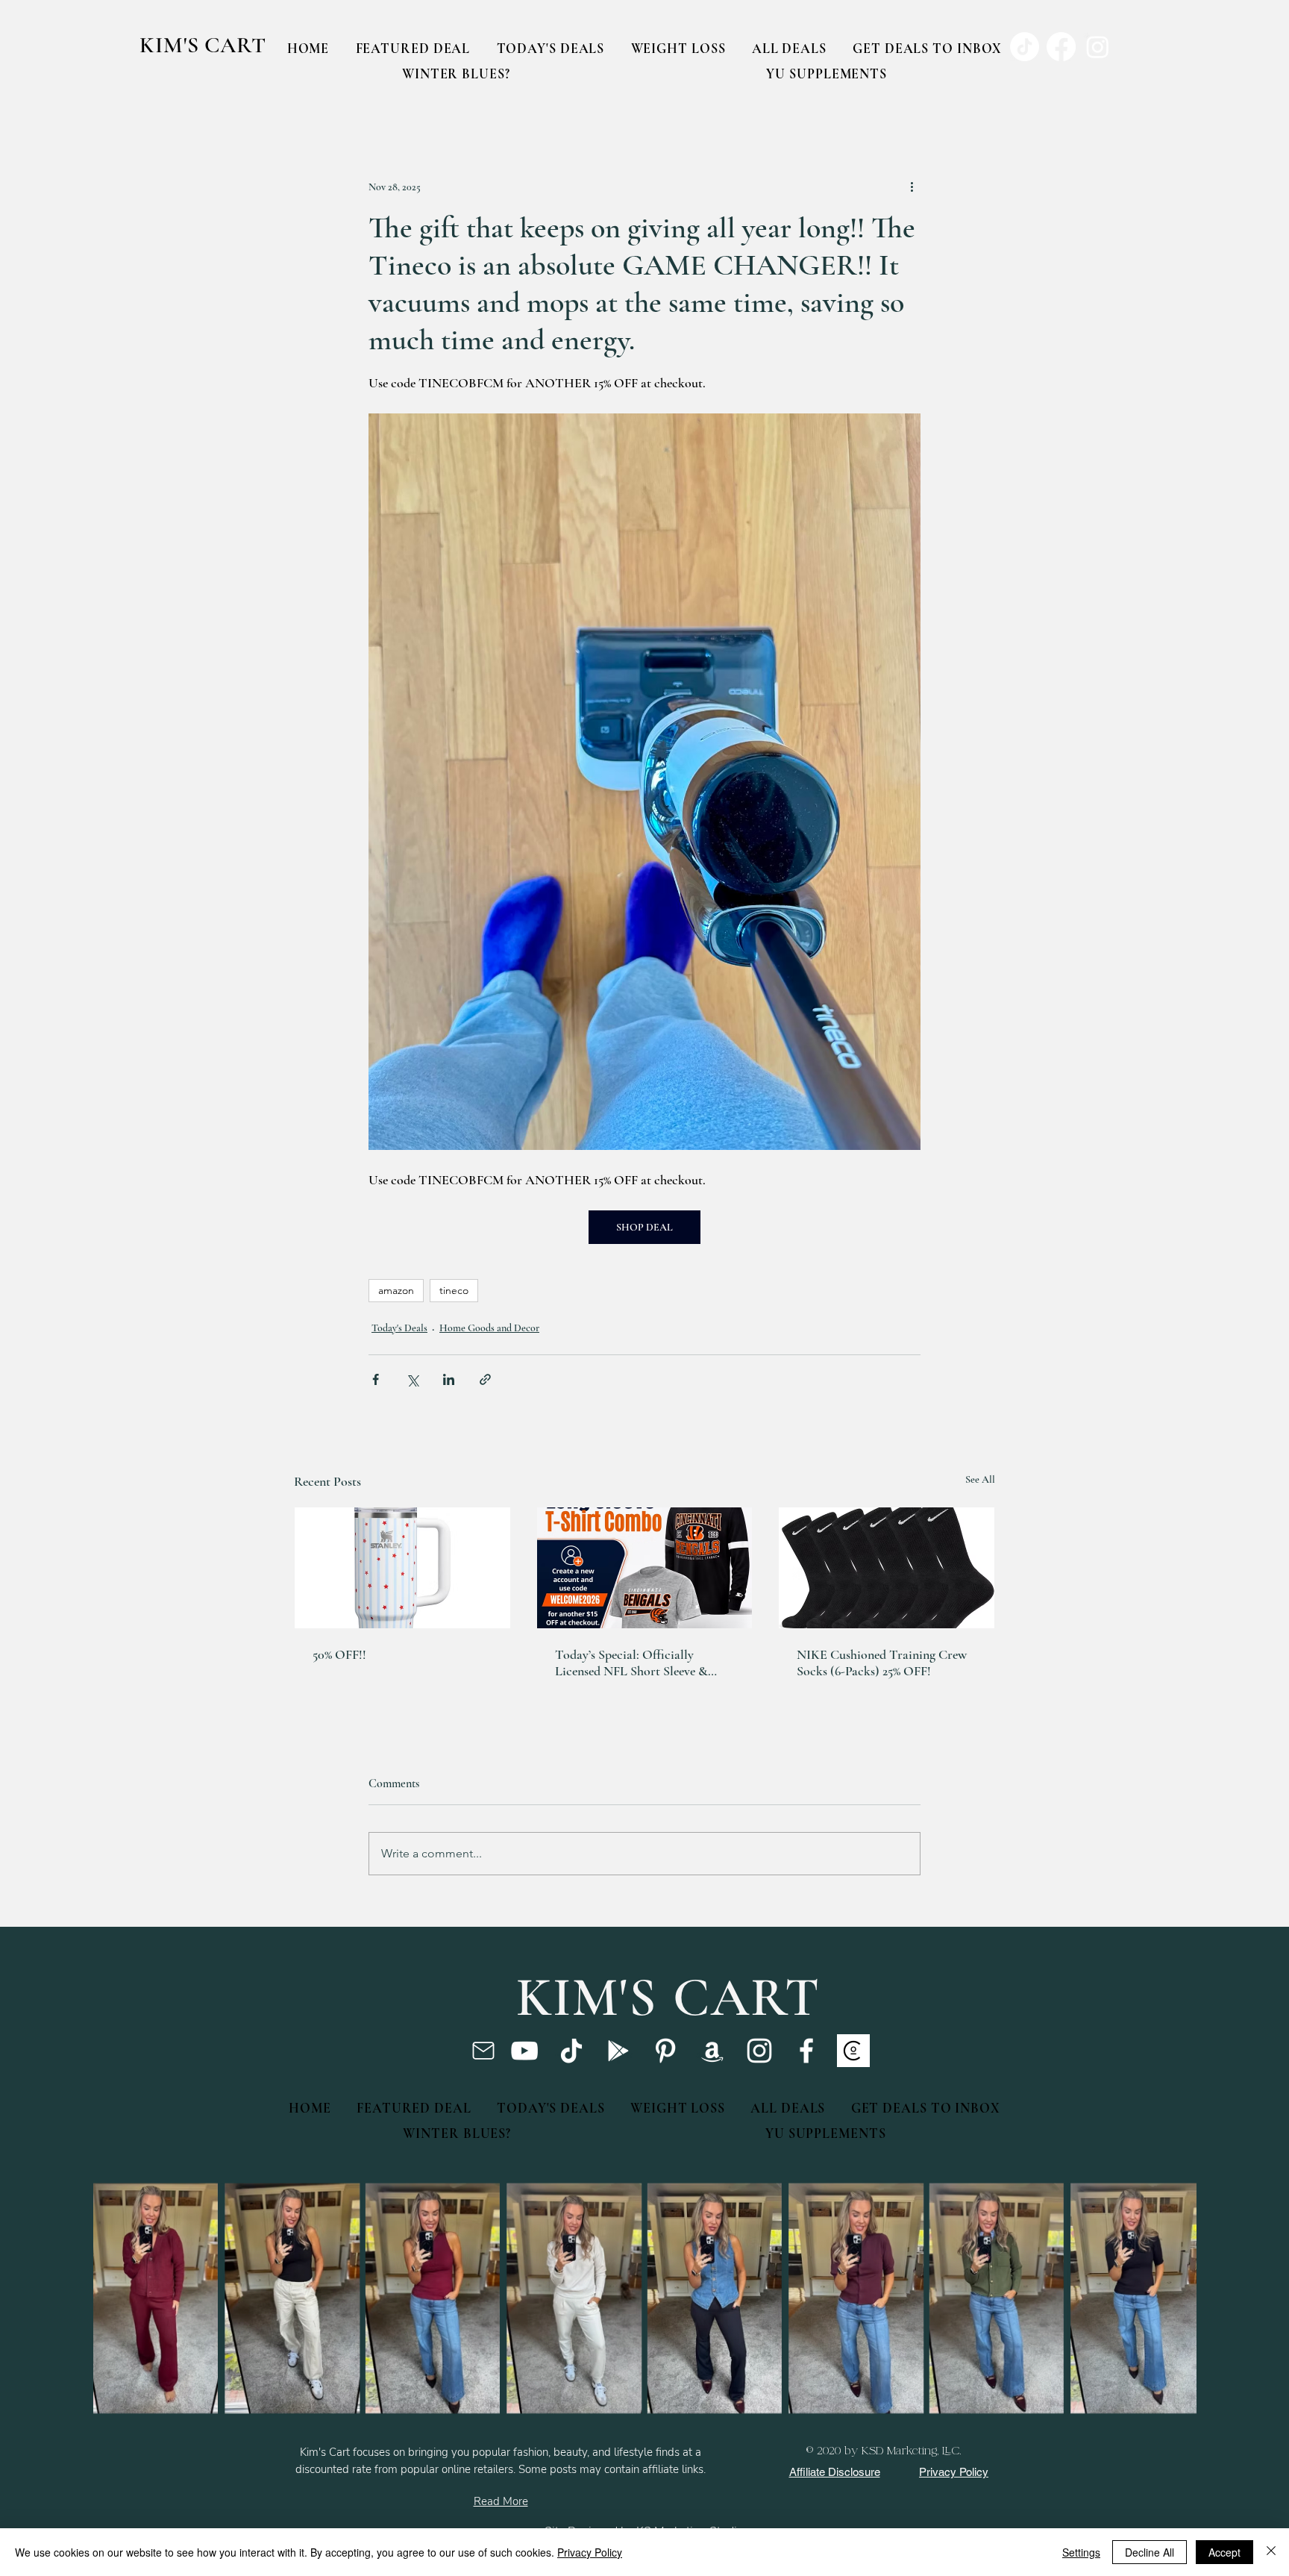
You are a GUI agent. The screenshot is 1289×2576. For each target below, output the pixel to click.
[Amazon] (712, 2051)
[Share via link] (485, 1379)
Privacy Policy (590, 2552)
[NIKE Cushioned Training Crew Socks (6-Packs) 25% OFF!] (887, 1568)
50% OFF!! (339, 1654)
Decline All (1150, 2552)
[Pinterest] (665, 2051)
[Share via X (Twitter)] (412, 1379)
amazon (396, 1290)
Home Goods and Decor (489, 1328)
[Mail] (483, 2051)
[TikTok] (571, 2051)
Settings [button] (1081, 2552)
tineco (454, 1290)
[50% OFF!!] (402, 1568)
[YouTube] (524, 2051)
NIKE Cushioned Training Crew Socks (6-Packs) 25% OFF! (882, 1663)
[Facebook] (806, 2051)
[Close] (1271, 2552)
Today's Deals (399, 1328)
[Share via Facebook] (376, 1379)
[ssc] (853, 2051)
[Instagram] (759, 2051)
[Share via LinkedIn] (449, 1379)
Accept (1224, 2552)
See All (980, 1479)
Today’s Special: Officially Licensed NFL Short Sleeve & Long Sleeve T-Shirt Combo (631, 1663)
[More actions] (912, 187)
